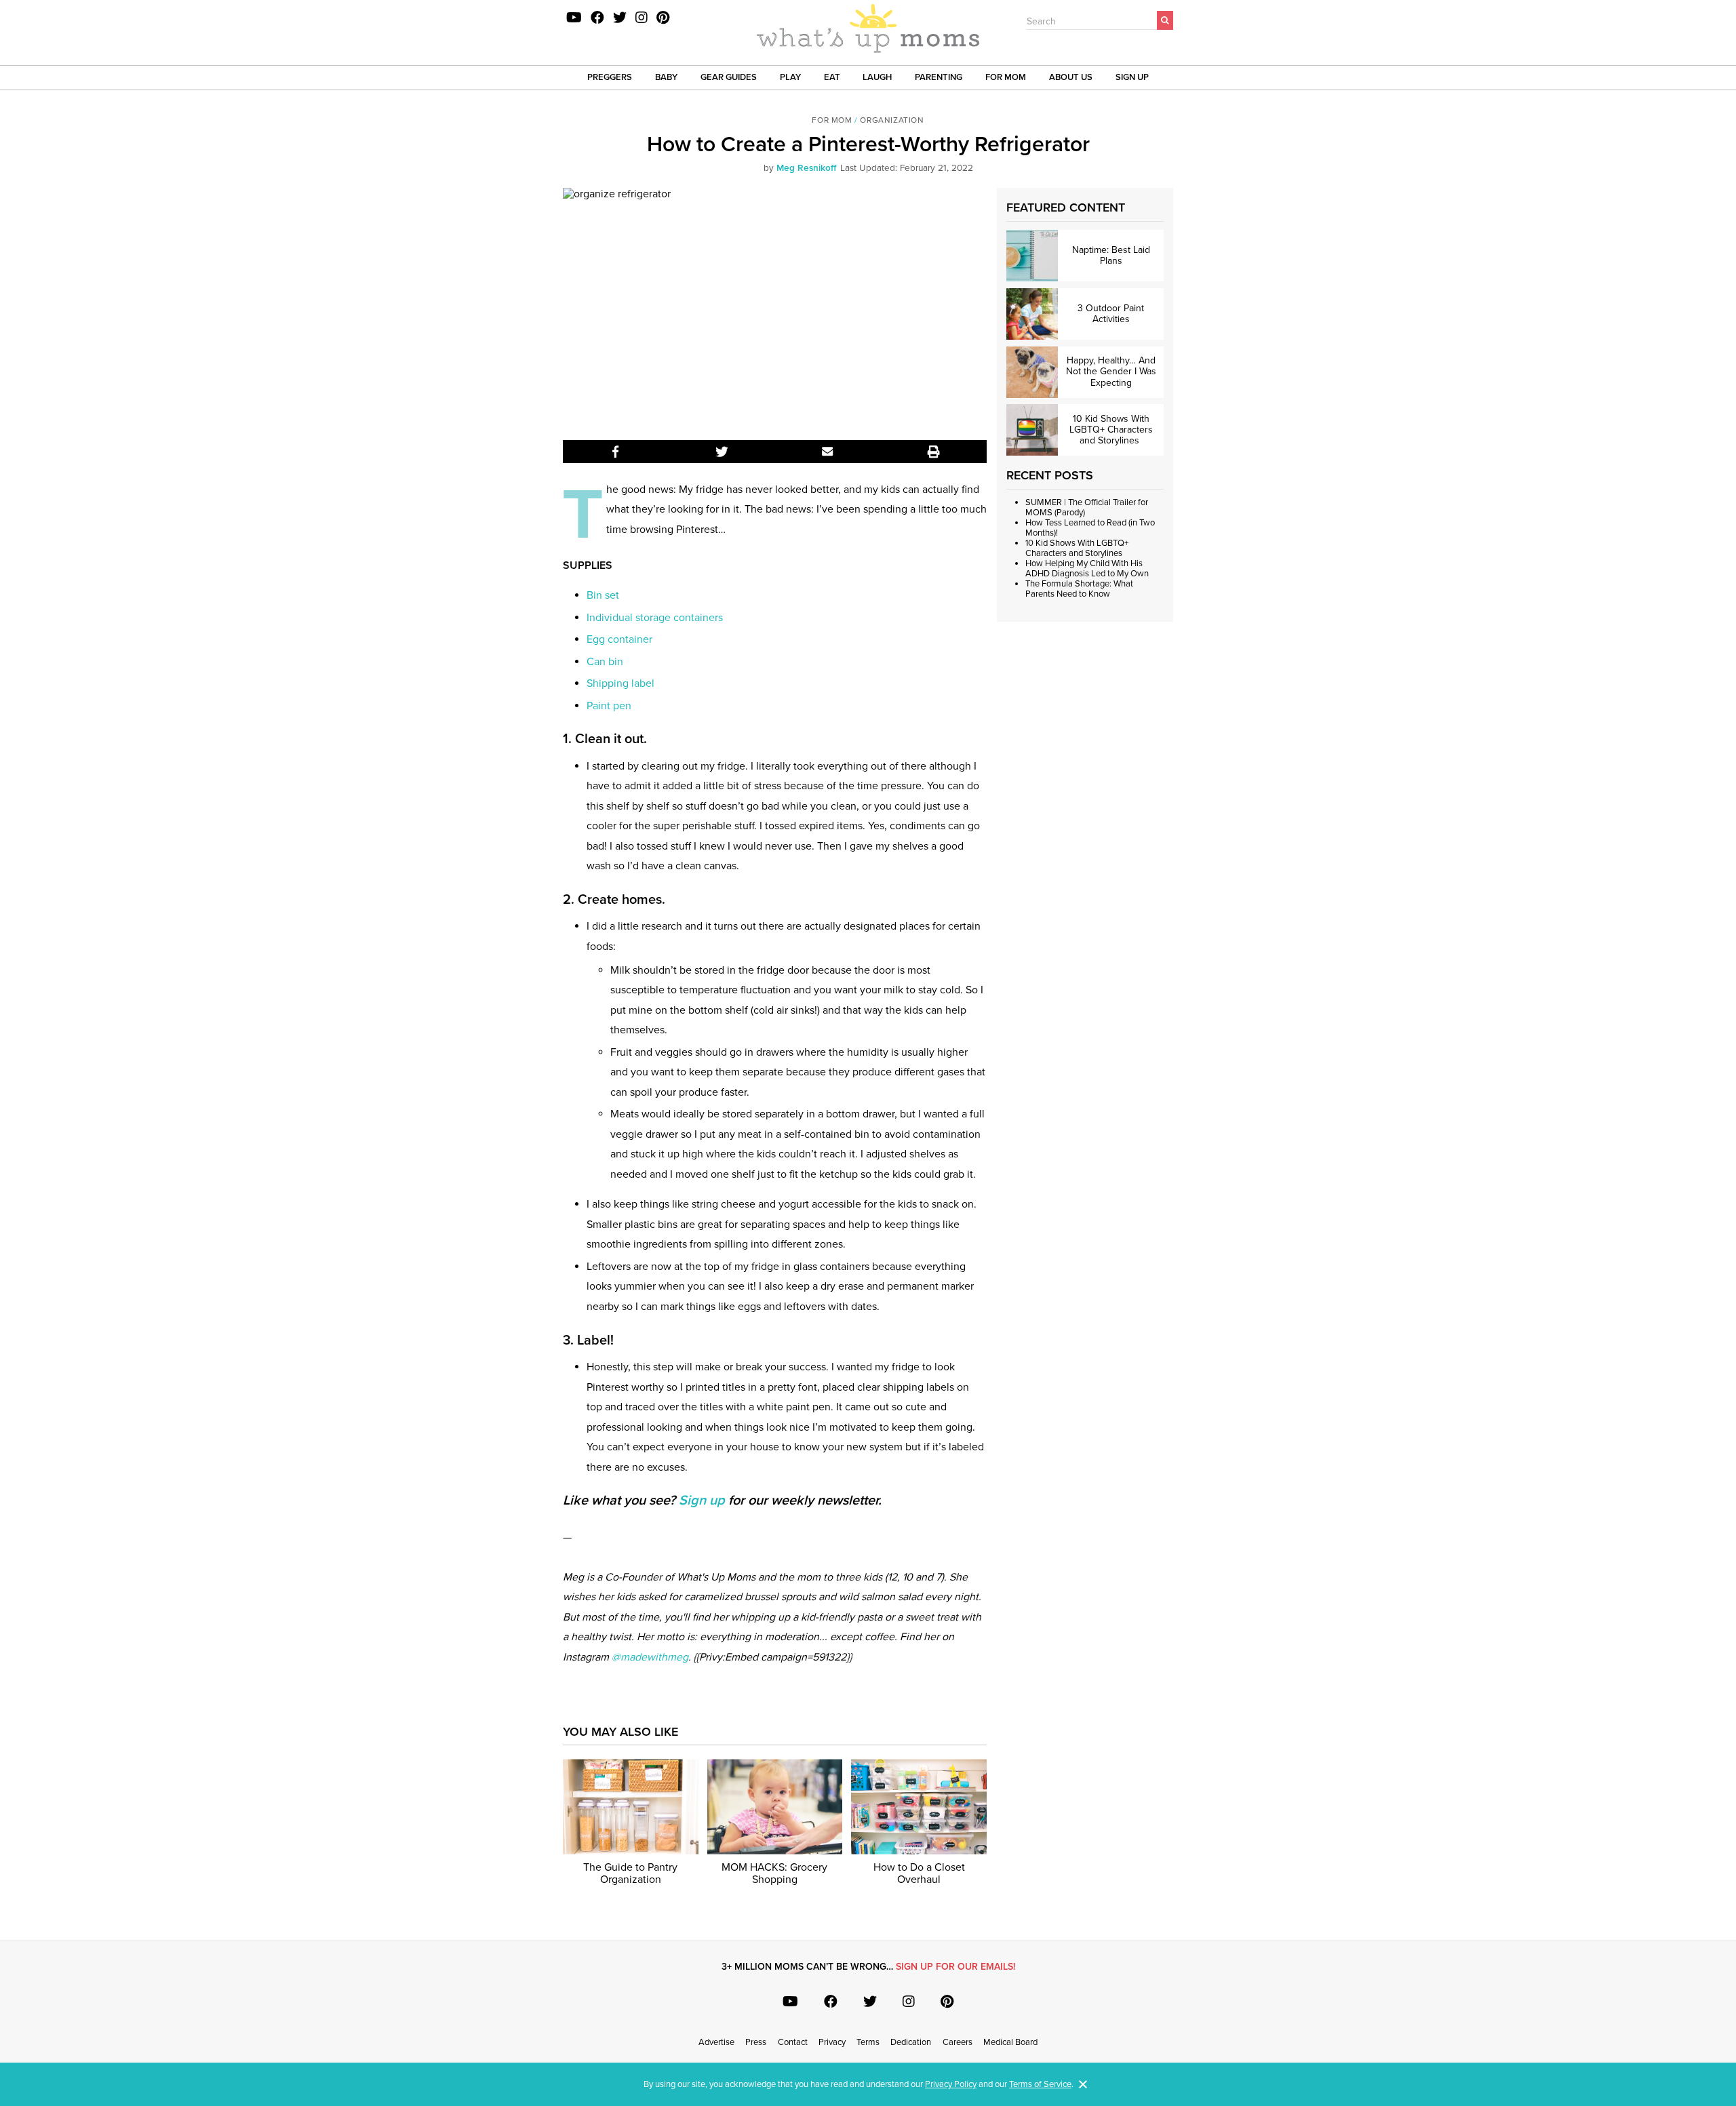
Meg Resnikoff (806, 168)
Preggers (610, 77)
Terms (868, 2042)
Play (790, 77)
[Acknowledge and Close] (1083, 2084)
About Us (1071, 77)
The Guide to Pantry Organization (630, 1874)
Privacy (832, 2042)
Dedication (911, 2042)
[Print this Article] (934, 452)
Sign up (702, 1501)
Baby (666, 77)
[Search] (1165, 20)
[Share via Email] (828, 452)
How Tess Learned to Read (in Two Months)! (1090, 528)
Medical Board (1010, 2042)
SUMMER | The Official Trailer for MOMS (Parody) (1087, 508)
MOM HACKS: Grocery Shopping (774, 1874)
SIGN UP (1132, 77)
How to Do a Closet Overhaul (919, 1874)
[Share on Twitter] (722, 452)
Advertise (716, 2042)
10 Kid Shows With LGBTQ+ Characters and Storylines (1077, 548)
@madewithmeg (650, 1657)
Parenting (939, 77)
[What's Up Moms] (868, 30)
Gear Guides (729, 77)
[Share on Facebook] (616, 452)
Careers (958, 2042)
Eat (832, 77)
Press (756, 2042)
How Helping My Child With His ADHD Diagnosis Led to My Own (1087, 569)
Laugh (877, 77)
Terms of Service (1040, 2084)
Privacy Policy (951, 2084)
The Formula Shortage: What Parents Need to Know (1079, 589)
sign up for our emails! (955, 1967)
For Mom (1006, 77)
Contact (793, 2042)
